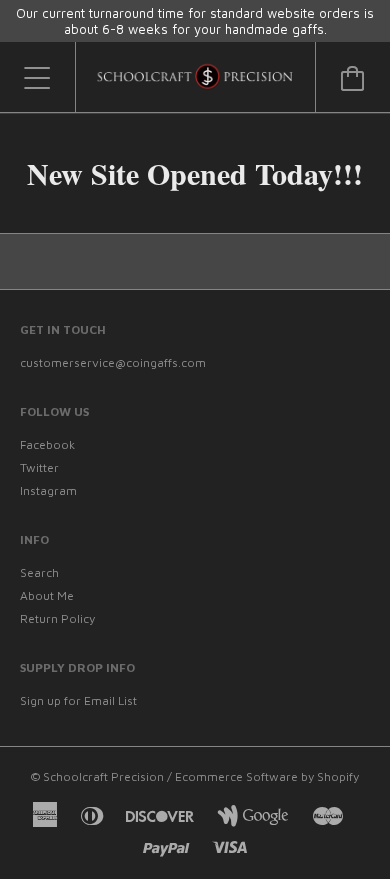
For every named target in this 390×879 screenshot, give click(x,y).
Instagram (48, 490)
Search (39, 572)
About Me (47, 595)
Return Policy (57, 618)
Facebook (47, 444)
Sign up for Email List (78, 700)
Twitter (39, 467)
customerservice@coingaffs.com (113, 362)
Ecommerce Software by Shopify (267, 776)
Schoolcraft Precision (105, 776)
